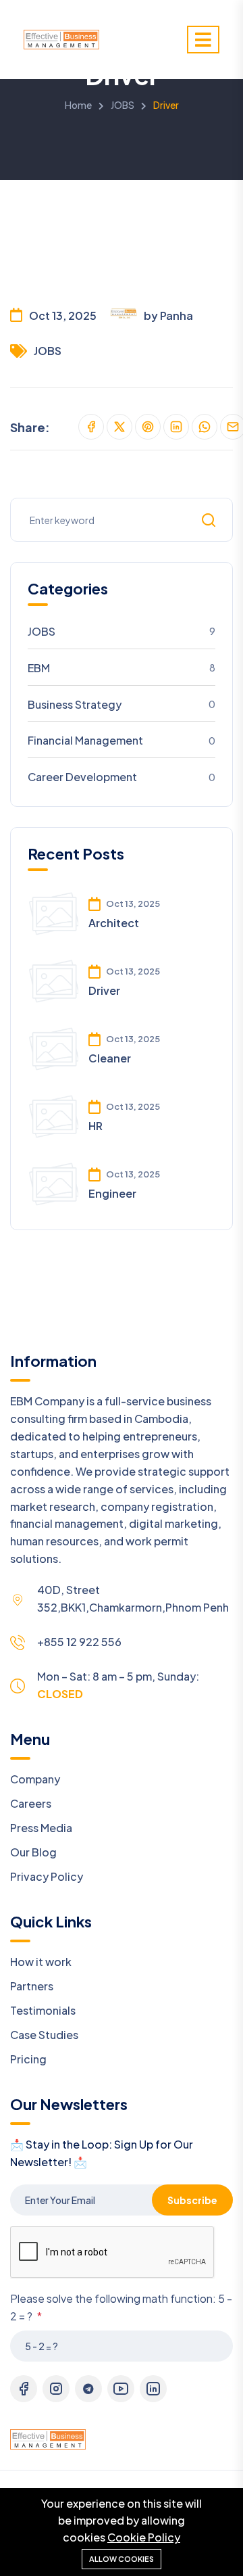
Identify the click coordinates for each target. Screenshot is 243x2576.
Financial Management (122, 740)
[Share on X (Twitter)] (119, 427)
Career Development (122, 777)
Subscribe (192, 2200)
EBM (122, 668)
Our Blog (33, 1852)
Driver (104, 990)
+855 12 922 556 (79, 1642)
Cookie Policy (144, 2537)
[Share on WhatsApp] (205, 427)
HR (96, 1126)
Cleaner (110, 1058)
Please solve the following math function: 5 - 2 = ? (121, 2307)
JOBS (123, 105)
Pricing (28, 2059)
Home (78, 105)
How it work (41, 1962)
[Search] (209, 520)
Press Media (41, 1828)
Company (35, 1779)
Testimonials (43, 2010)
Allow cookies (122, 2559)
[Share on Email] (233, 427)
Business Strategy (122, 704)
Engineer (112, 1193)
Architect (114, 923)
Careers (31, 1803)
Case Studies (44, 2035)
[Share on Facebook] (91, 427)
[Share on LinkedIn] (176, 427)
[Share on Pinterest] (148, 427)
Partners (32, 1986)
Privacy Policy (47, 1876)
